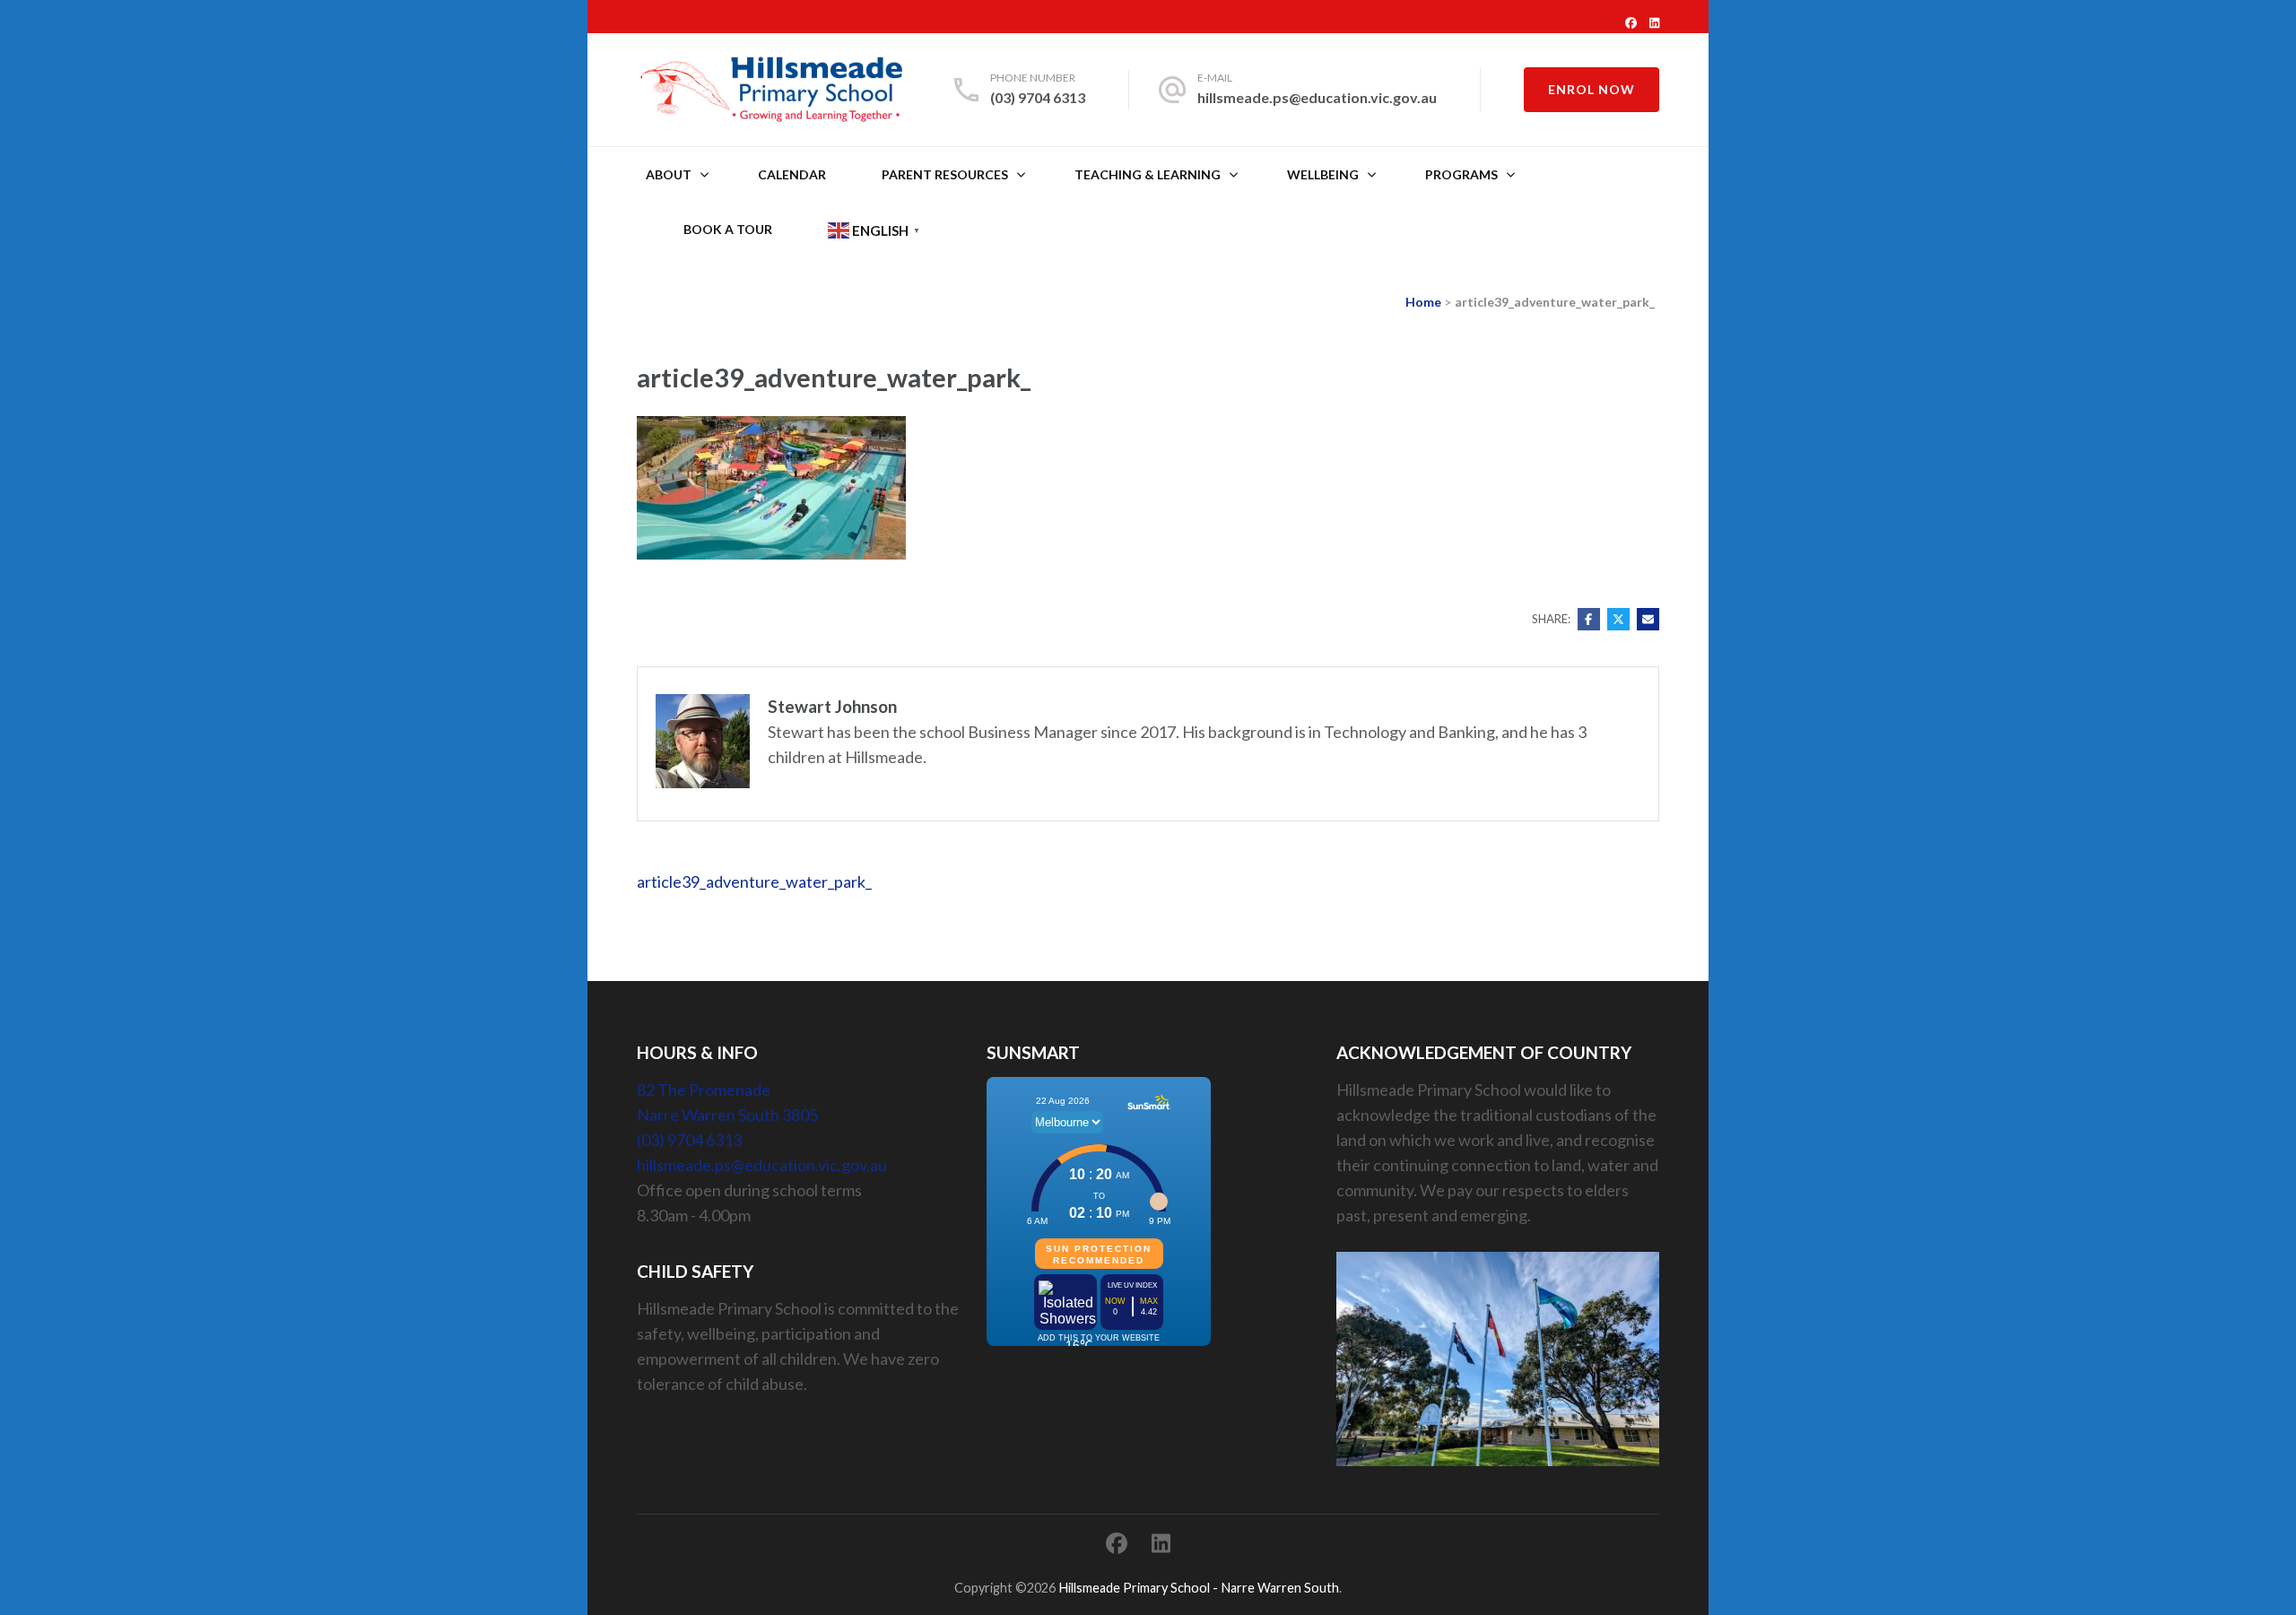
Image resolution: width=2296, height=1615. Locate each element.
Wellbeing (1323, 174)
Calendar (792, 174)
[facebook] (1631, 22)
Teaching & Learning (1148, 174)
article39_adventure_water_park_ (754, 881)
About (669, 174)
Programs (1461, 174)
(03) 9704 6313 (1038, 97)
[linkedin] (1654, 22)
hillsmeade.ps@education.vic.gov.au (1317, 97)
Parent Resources (945, 174)
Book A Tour (728, 229)
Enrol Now (1592, 89)
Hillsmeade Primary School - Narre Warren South (1199, 1588)
